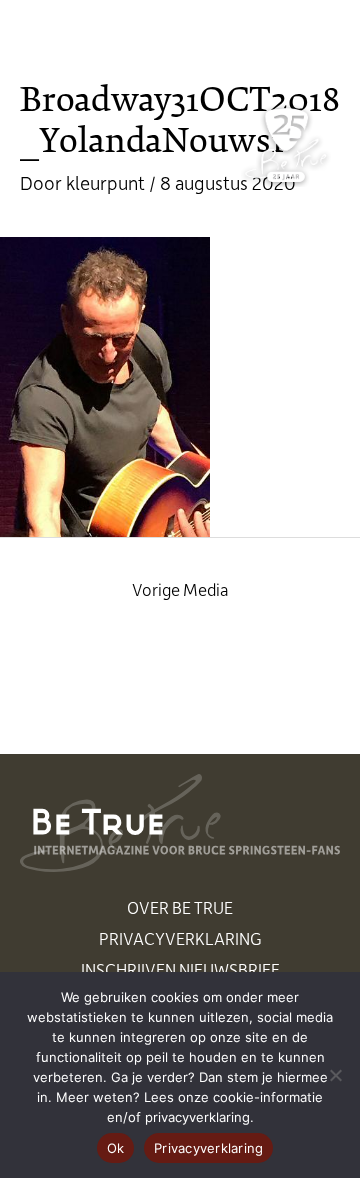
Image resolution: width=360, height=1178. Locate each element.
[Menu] (317, 37)
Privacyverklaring (180, 938)
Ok (116, 1148)
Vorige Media (180, 589)
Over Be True (180, 907)
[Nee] (335, 1075)
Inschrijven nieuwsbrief (180, 969)
